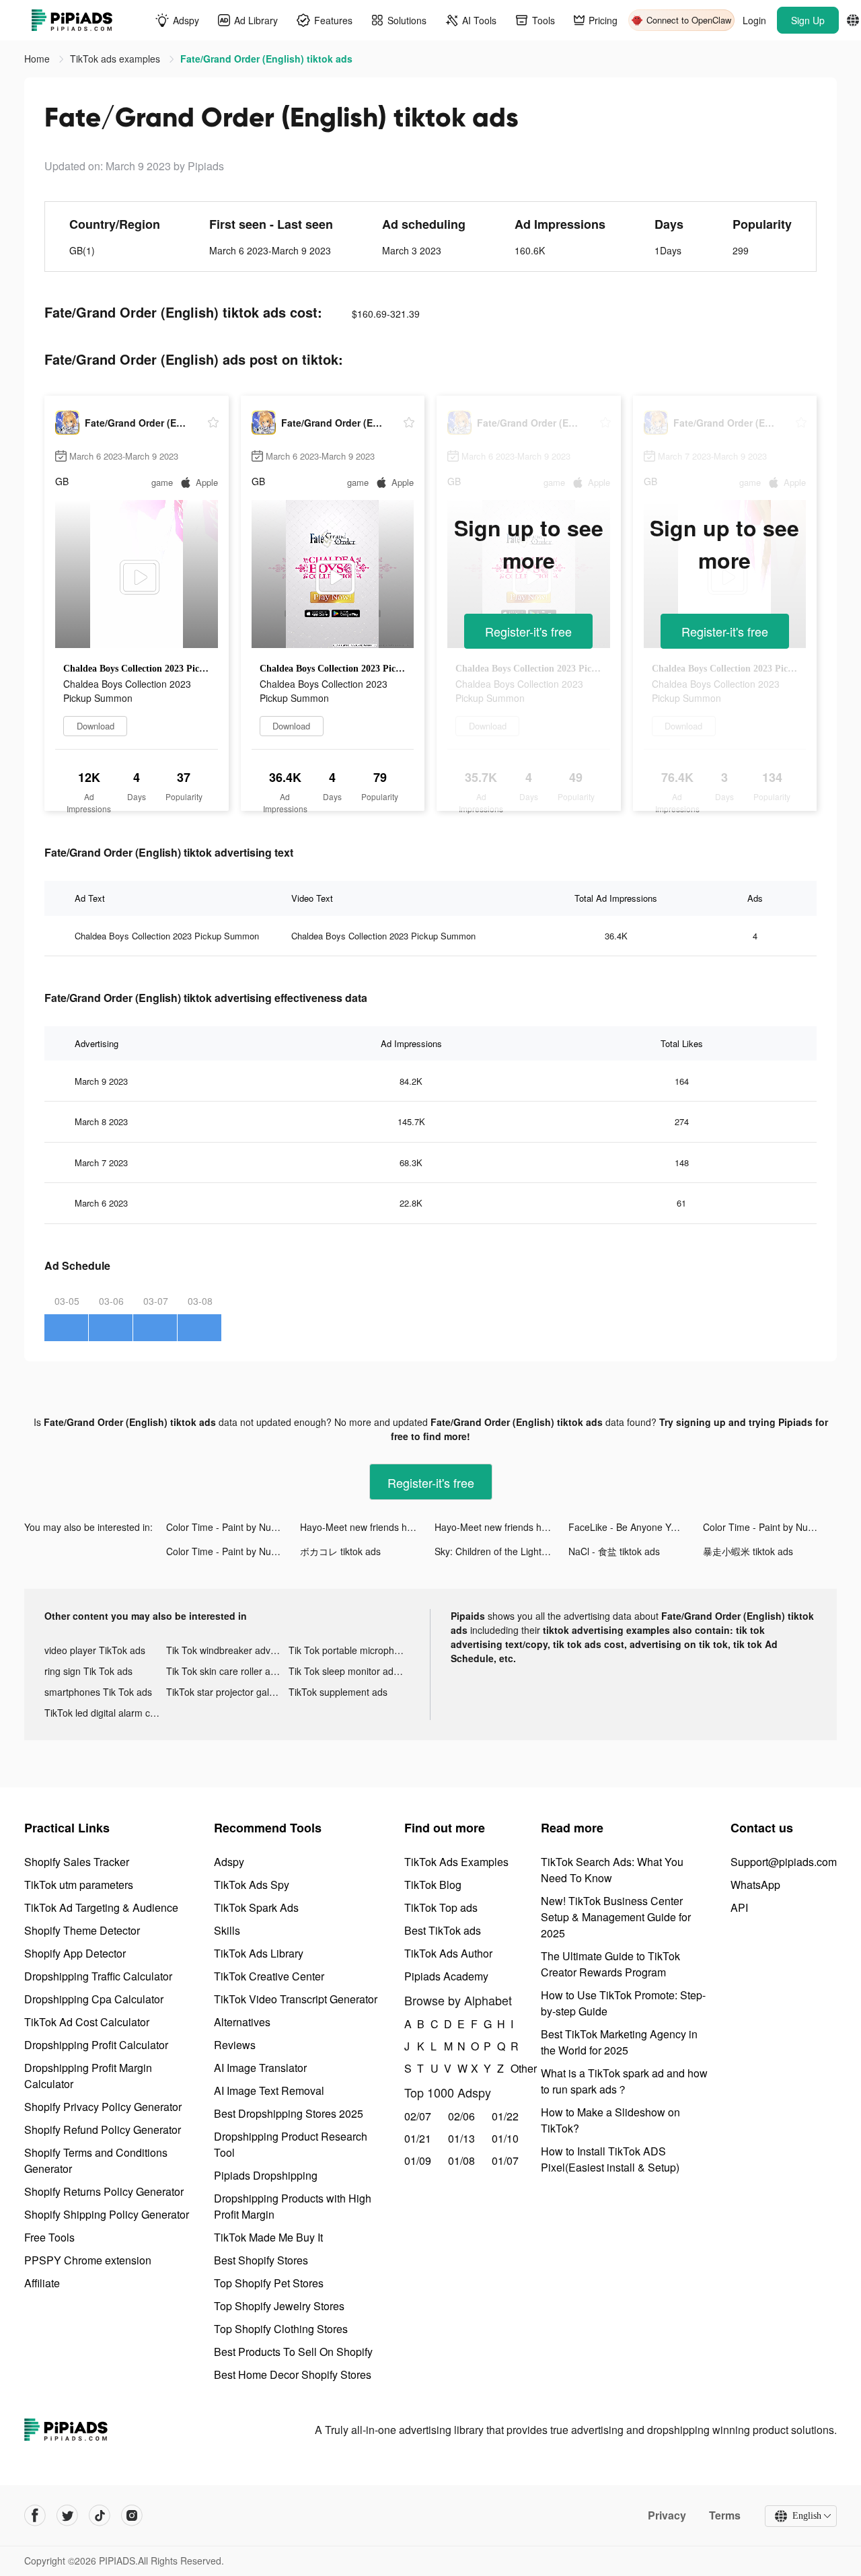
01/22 (505, 2116)
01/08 (461, 2160)
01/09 (418, 2160)
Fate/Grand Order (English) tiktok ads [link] (266, 59)
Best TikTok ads (443, 1930)
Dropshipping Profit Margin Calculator (88, 2076)
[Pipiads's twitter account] (67, 2515)
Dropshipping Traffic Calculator (98, 1976)
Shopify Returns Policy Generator (104, 2191)
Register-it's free (528, 631)
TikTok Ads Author (448, 1953)
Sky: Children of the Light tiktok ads (501, 1551)
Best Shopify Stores (261, 2260)
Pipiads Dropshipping (266, 2175)
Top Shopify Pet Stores (269, 2283)
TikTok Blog (433, 1885)
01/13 (461, 2138)
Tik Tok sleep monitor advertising (349, 1671)
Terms (725, 2515)
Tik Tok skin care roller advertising (227, 1671)
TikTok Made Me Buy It (268, 2237)
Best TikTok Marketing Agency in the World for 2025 (619, 2042)
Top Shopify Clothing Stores (281, 2329)
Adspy (229, 1862)
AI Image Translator (260, 2068)
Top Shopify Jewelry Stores (279, 2306)
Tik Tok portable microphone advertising (349, 1650)
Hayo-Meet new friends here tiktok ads (367, 1527)
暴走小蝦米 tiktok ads (748, 1551)
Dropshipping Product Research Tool (291, 2144)
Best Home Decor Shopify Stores (293, 2374)
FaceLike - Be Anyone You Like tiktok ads (635, 1527)
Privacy (667, 2515)
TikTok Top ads (441, 1907)
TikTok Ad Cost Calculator (87, 2022)
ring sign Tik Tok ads (88, 1671)
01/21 (418, 2138)
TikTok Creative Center (269, 1976)
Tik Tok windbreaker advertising (227, 1650)
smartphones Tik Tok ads (98, 1692)
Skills (227, 1930)
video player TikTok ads (95, 1650)
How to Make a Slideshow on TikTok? (610, 2120)
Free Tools (49, 2237)
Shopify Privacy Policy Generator (103, 2107)
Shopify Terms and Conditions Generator (96, 2160)
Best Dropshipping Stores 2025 (289, 2113)
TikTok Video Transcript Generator (296, 1999)
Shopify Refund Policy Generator (103, 2130)
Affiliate (42, 2283)
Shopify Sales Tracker (77, 1862)
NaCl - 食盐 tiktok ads (614, 1551)
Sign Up (808, 20)
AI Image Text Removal (269, 2090)
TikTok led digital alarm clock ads (105, 1713)
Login (754, 20)
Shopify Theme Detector (82, 1930)
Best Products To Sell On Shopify (293, 2352)
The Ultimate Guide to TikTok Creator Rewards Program (610, 1964)
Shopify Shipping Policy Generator (107, 2214)
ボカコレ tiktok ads (340, 1551)
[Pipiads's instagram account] (132, 2515)
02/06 (461, 2116)
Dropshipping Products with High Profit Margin (293, 2206)
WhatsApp (755, 1885)
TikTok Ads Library (259, 1953)
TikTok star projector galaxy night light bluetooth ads (227, 1692)
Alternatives (242, 2022)
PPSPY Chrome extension (88, 2260)
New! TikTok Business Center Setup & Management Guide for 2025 (616, 1917)
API (739, 1907)
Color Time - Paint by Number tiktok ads (233, 1527)
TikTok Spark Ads (256, 1907)
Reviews (235, 2045)
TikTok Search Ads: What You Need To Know (612, 1870)
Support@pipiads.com (784, 1862)
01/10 (505, 2138)
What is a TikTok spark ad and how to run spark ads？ (624, 2081)
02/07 (418, 2116)
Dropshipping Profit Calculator (96, 2045)
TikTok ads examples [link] (116, 59)
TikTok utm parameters (79, 1885)
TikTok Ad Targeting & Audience (101, 1907)
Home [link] (38, 59)
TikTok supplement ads (338, 1692)
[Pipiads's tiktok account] (100, 2515)
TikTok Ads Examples (456, 1862)
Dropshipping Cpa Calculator (94, 1999)
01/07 (505, 2160)
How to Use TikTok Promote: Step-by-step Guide (623, 2003)
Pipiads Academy (446, 1976)
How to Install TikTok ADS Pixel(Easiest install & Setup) (610, 2159)
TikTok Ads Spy (252, 1885)
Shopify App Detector (75, 1953)
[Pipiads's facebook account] (35, 2515)
